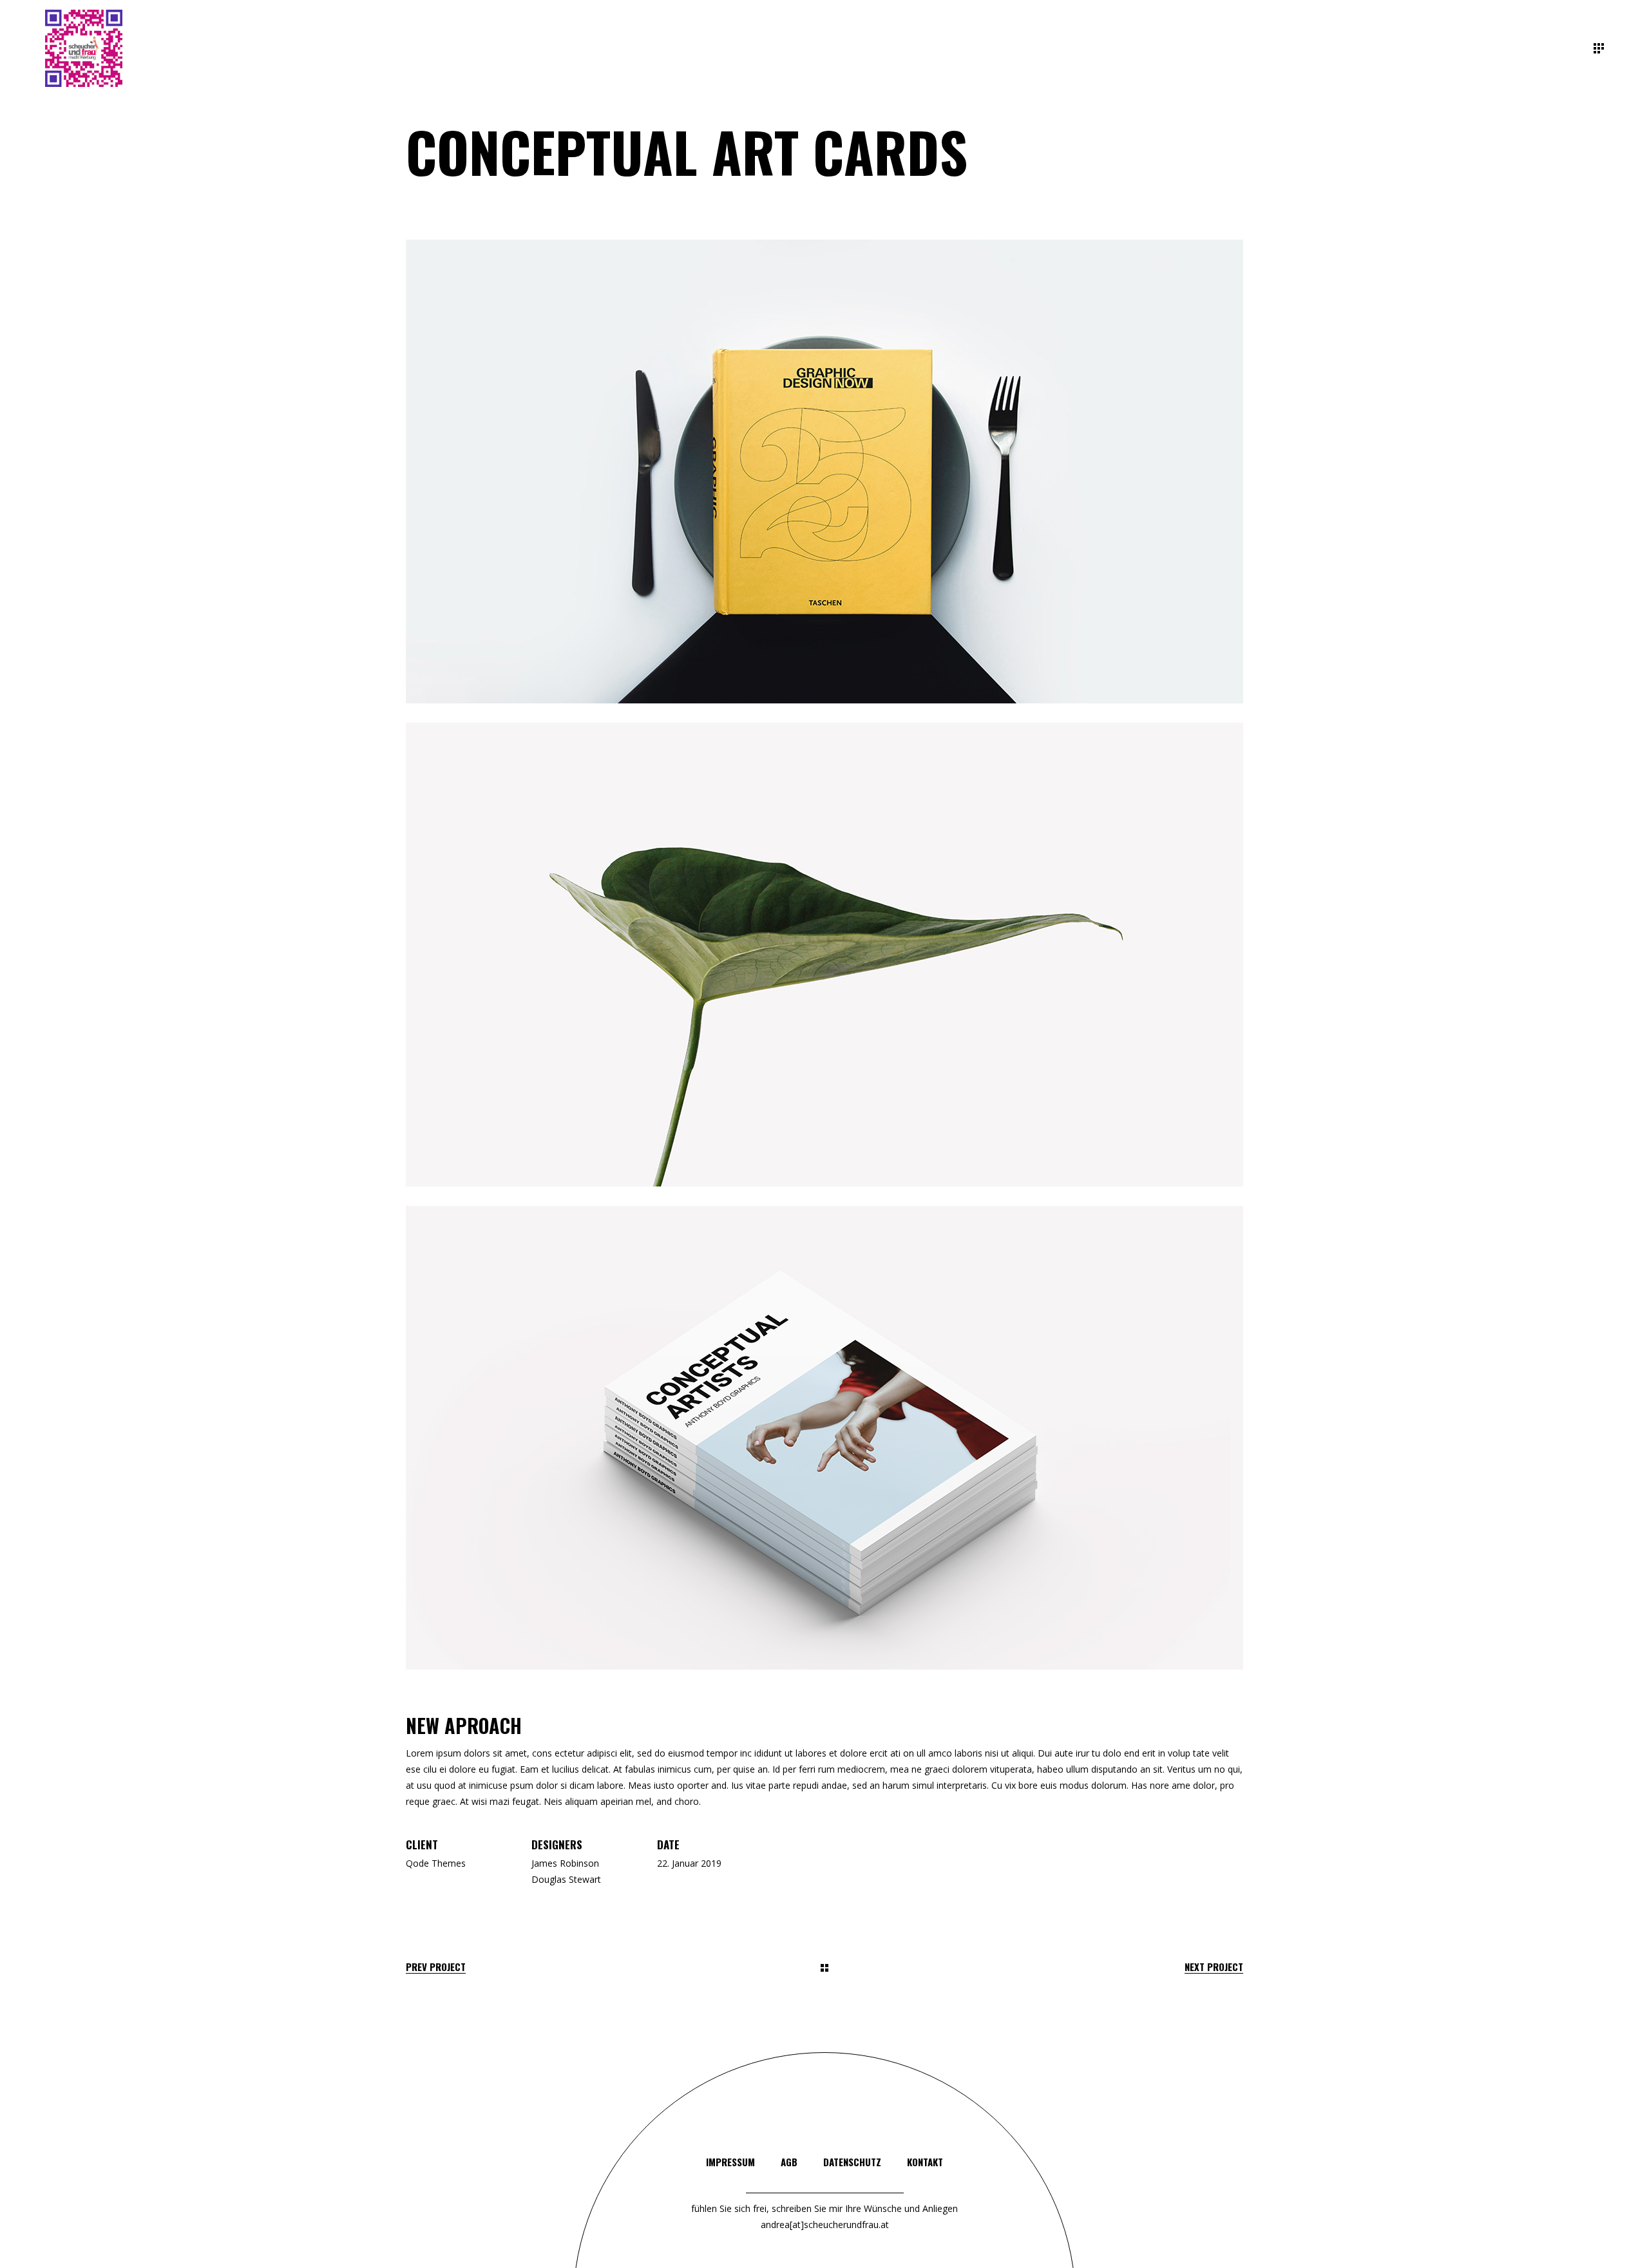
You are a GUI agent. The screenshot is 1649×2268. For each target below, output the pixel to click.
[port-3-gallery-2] (824, 955)
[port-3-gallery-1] (824, 472)
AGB (789, 2162)
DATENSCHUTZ (852, 2162)
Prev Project (436, 1967)
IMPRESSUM (730, 2162)
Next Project (1214, 1967)
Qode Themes (436, 1863)
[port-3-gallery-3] (824, 1438)
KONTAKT (925, 2162)
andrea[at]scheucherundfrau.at (825, 2225)
